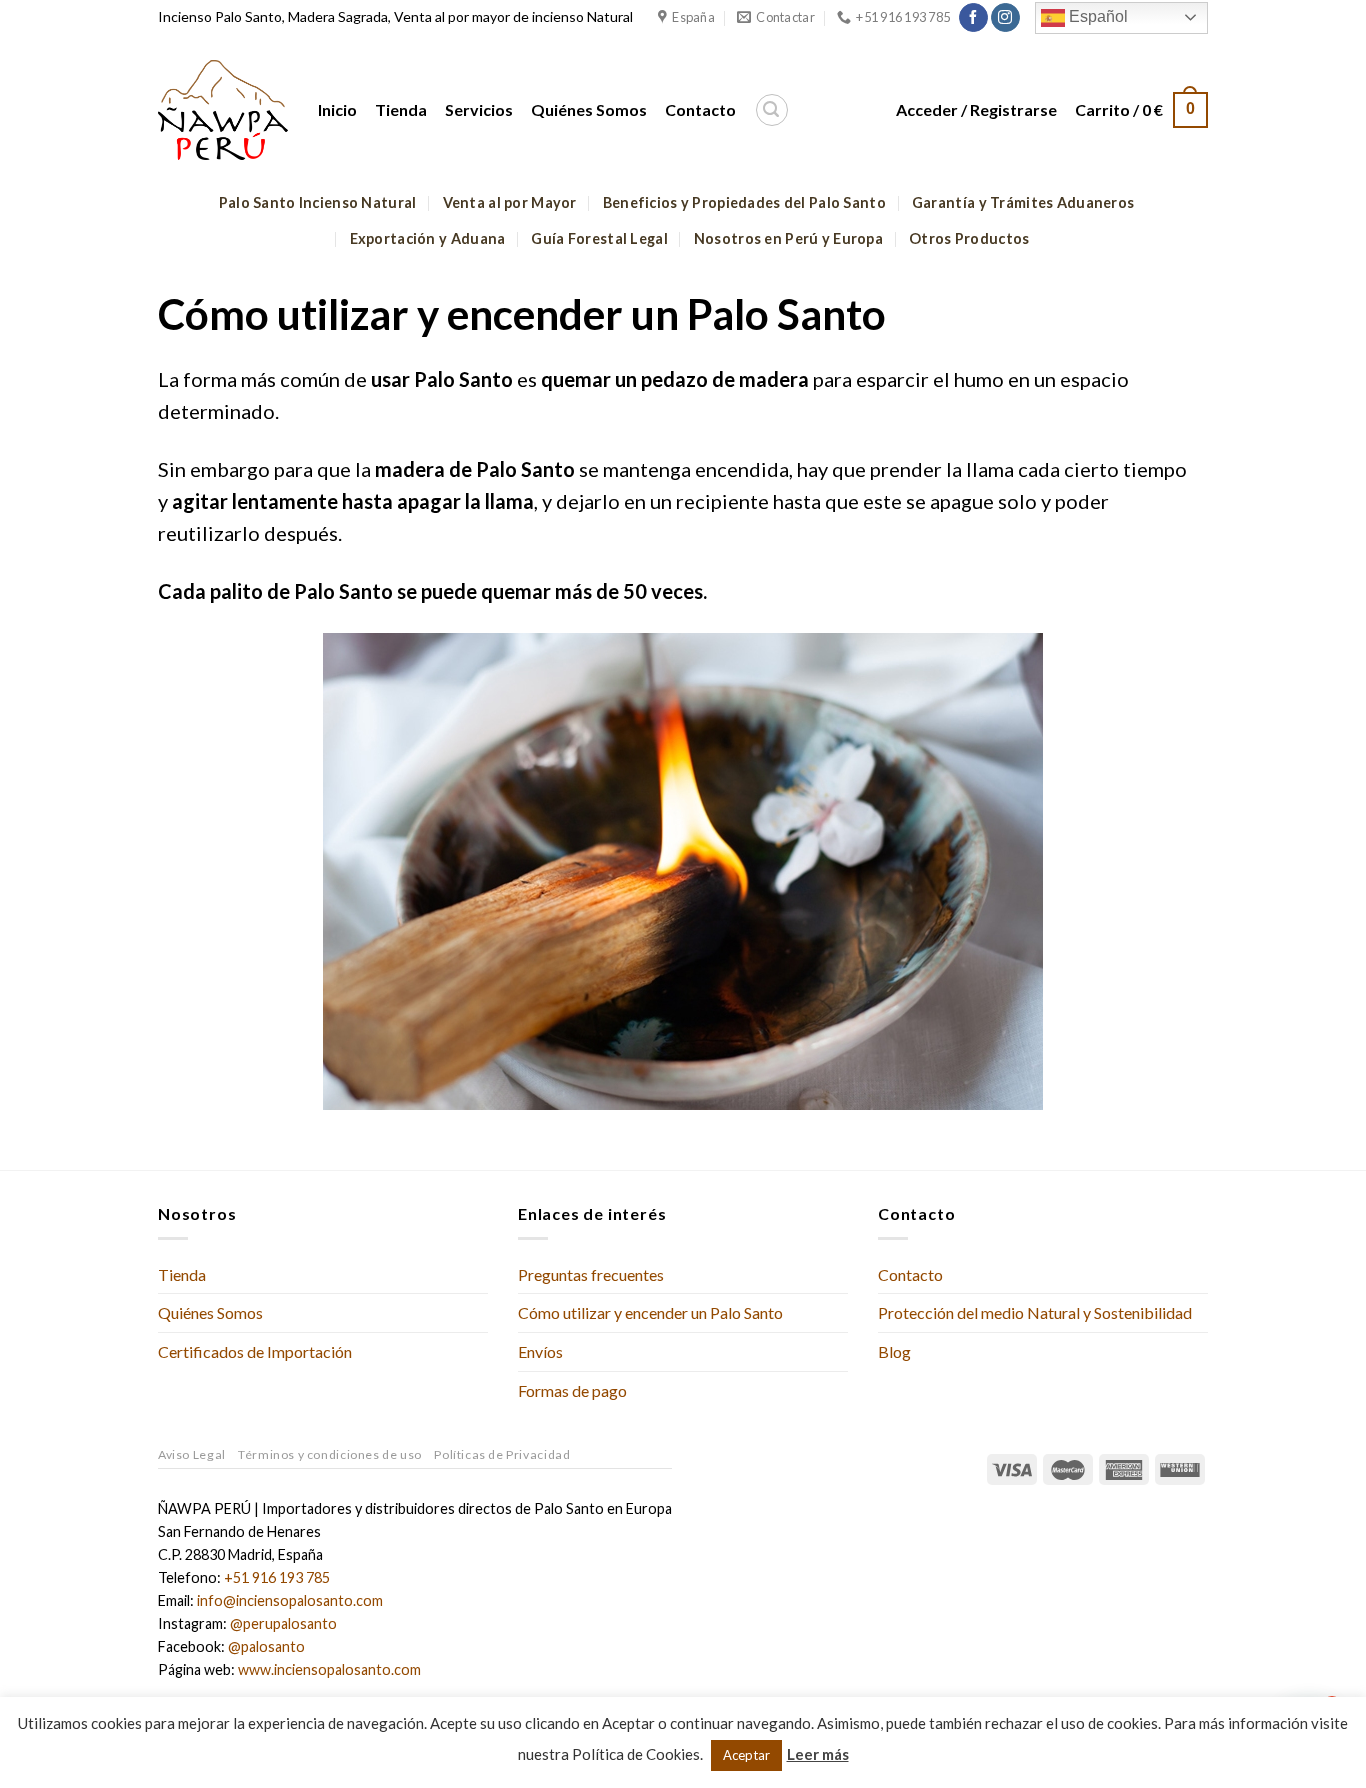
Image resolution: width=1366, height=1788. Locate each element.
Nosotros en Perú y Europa (788, 238)
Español (1096, 16)
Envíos (540, 1351)
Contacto (700, 109)
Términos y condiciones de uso (330, 1454)
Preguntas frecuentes (591, 1274)
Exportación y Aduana (428, 238)
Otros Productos (969, 238)
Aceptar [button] (746, 1755)
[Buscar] (772, 110)
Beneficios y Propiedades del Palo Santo (744, 202)
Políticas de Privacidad (502, 1454)
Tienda (401, 109)
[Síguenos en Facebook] (973, 18)
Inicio (337, 109)
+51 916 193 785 (277, 1577)
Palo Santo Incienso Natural (318, 202)
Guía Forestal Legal (599, 238)
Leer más (818, 1754)
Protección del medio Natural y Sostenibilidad (1035, 1312)
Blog (894, 1351)
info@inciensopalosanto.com (290, 1600)
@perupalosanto (283, 1623)
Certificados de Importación (255, 1351)
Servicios (479, 109)
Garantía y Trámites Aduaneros (1023, 202)
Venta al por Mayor (510, 202)
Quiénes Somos (589, 109)
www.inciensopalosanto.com (329, 1669)
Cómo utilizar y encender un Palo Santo (650, 1312)
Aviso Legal (192, 1454)
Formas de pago (572, 1390)
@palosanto (266, 1646)
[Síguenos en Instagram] (1005, 18)
